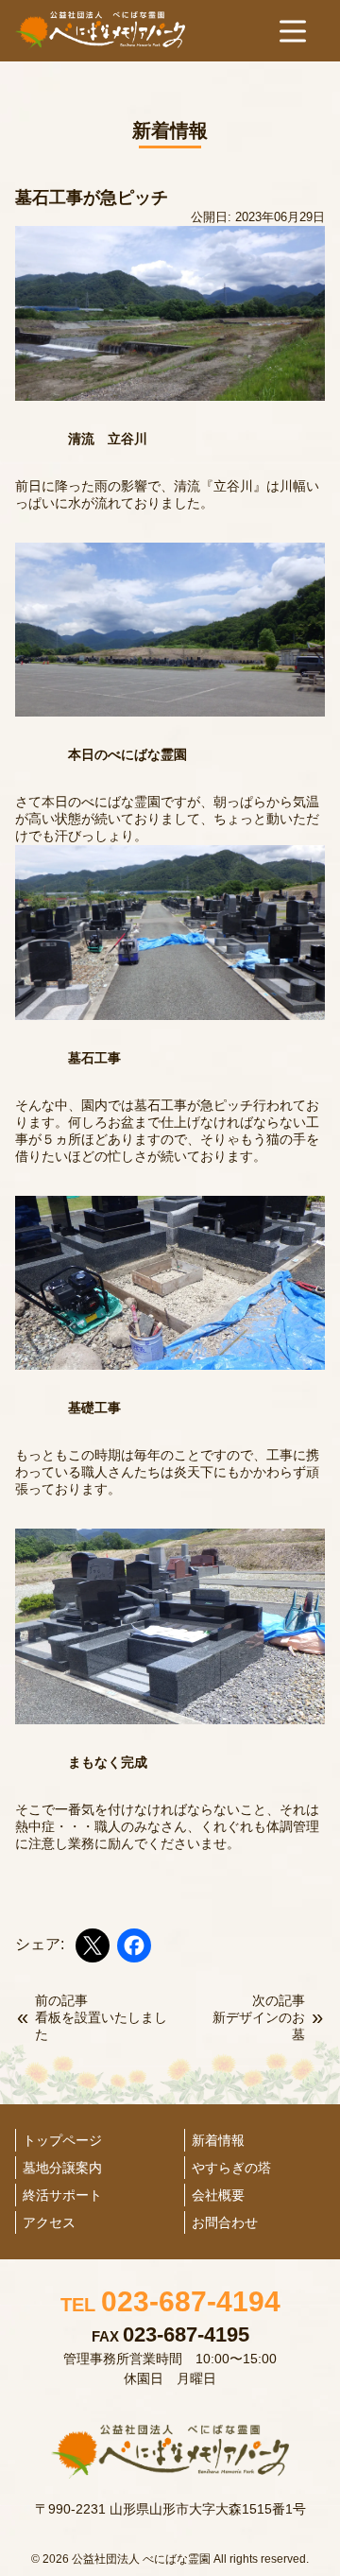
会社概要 (218, 2195)
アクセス (49, 2222)
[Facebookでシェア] (134, 1945)
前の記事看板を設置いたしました (101, 2017)
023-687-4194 (170, 2301)
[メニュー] (293, 31)
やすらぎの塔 (231, 2168)
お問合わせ (225, 2222)
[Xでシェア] (93, 1945)
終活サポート (62, 2195)
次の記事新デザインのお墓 (259, 2017)
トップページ (62, 2140)
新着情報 (218, 2140)
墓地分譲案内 (62, 2168)
